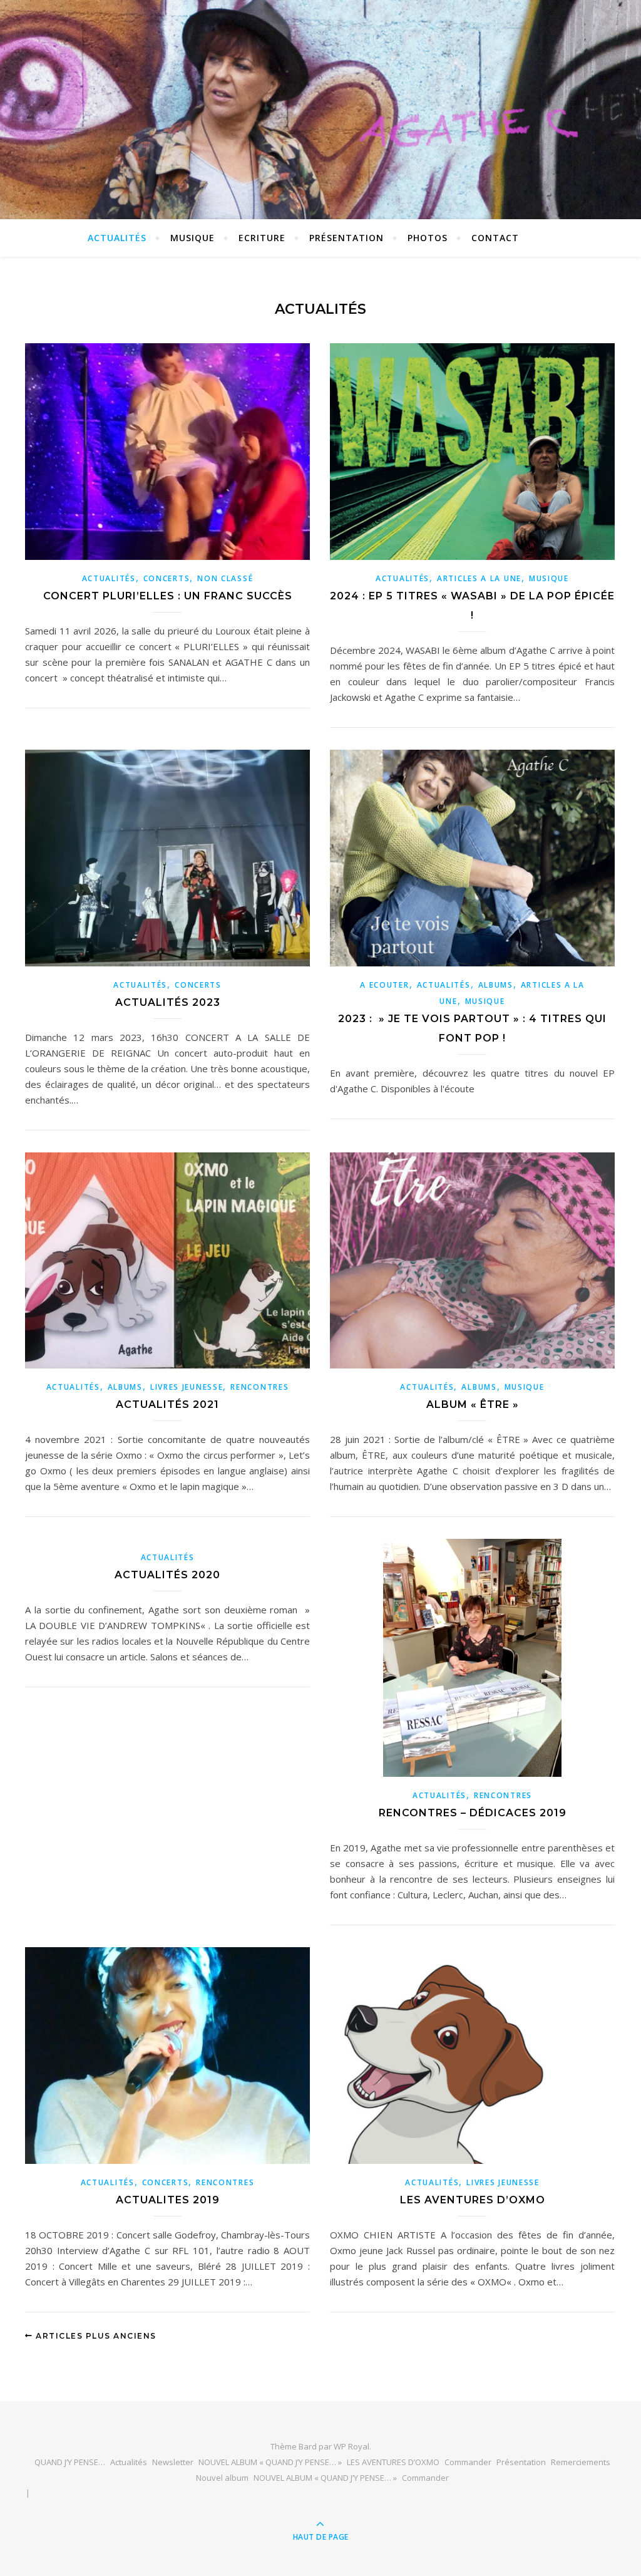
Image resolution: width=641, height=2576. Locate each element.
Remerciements (581, 2462)
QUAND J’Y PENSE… (70, 2462)
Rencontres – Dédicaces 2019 (473, 1813)
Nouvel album (222, 2478)
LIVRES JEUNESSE (187, 1387)
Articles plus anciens (95, 2336)
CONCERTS (167, 578)
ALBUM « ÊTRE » (473, 1404)
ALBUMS (496, 985)
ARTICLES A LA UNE (479, 578)
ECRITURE (262, 238)
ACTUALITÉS (117, 238)
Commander (468, 2462)
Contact (495, 238)
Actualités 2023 (168, 1002)
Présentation (346, 238)
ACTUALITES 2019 (168, 2200)
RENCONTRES (259, 1387)
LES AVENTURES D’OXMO (473, 2200)
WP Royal (351, 2446)
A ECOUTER (384, 985)
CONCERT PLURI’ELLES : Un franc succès (168, 596)
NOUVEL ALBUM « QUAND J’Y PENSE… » (270, 2462)
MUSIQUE (192, 238)
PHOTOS (428, 238)
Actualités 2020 (167, 1575)
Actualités (129, 2462)
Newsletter (173, 2462)
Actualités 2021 (167, 1404)
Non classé (225, 578)
